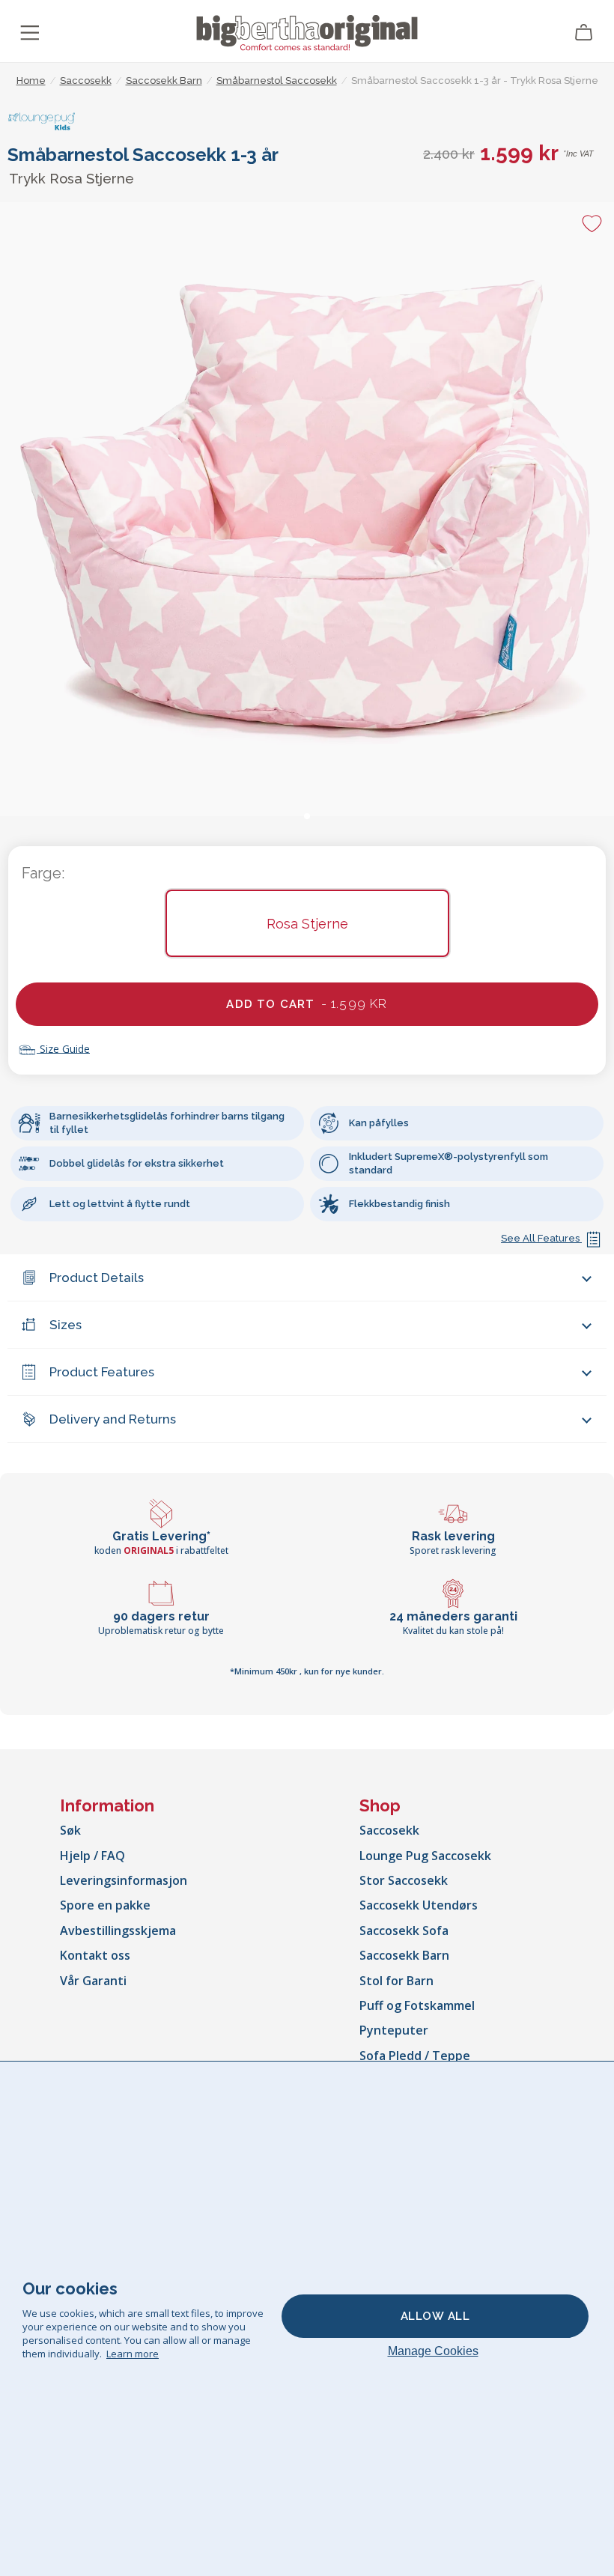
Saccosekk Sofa (404, 1931)
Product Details (97, 1278)
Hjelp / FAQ (92, 1856)
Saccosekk (389, 1830)
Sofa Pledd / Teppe (415, 2056)
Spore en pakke (105, 1905)
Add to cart (307, 1003)
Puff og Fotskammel (417, 2005)
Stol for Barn (396, 1981)
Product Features (102, 1372)
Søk (70, 1830)
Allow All (435, 2316)
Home (31, 80)
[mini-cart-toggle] (584, 33)
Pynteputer (394, 2030)
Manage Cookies (433, 2351)
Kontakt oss (95, 1955)
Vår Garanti (93, 1981)
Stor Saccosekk (404, 1880)
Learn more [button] (133, 2354)
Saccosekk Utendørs (419, 1905)
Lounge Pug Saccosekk (425, 1856)
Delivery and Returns (113, 1419)
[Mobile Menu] (30, 33)
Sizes (66, 1325)
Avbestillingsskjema (118, 1931)
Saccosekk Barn (404, 1955)
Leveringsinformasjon (124, 1880)
